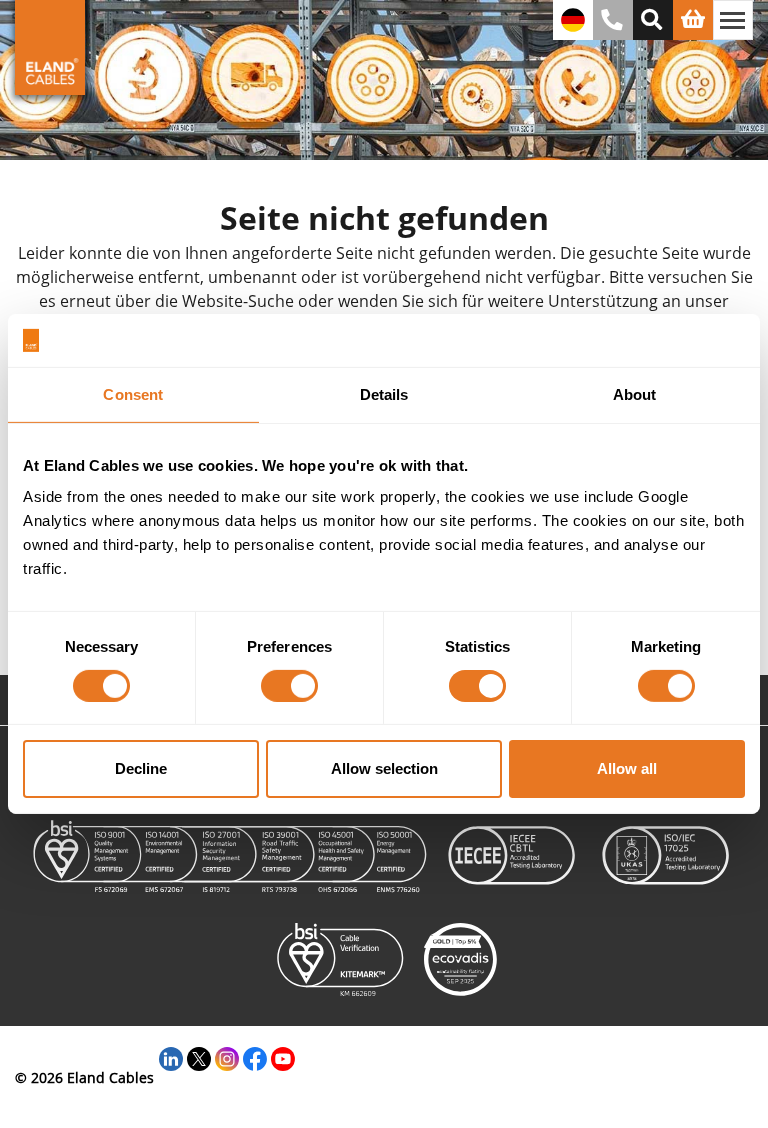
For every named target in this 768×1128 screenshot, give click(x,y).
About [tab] (635, 393)
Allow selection (384, 768)
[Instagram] (227, 1056)
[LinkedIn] (171, 1056)
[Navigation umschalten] (733, 20)
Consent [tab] (133, 393)
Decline (141, 768)
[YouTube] (283, 1056)
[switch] (289, 686)
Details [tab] (384, 393)
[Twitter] (199, 1056)
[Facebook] (255, 1056)
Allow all (627, 768)
